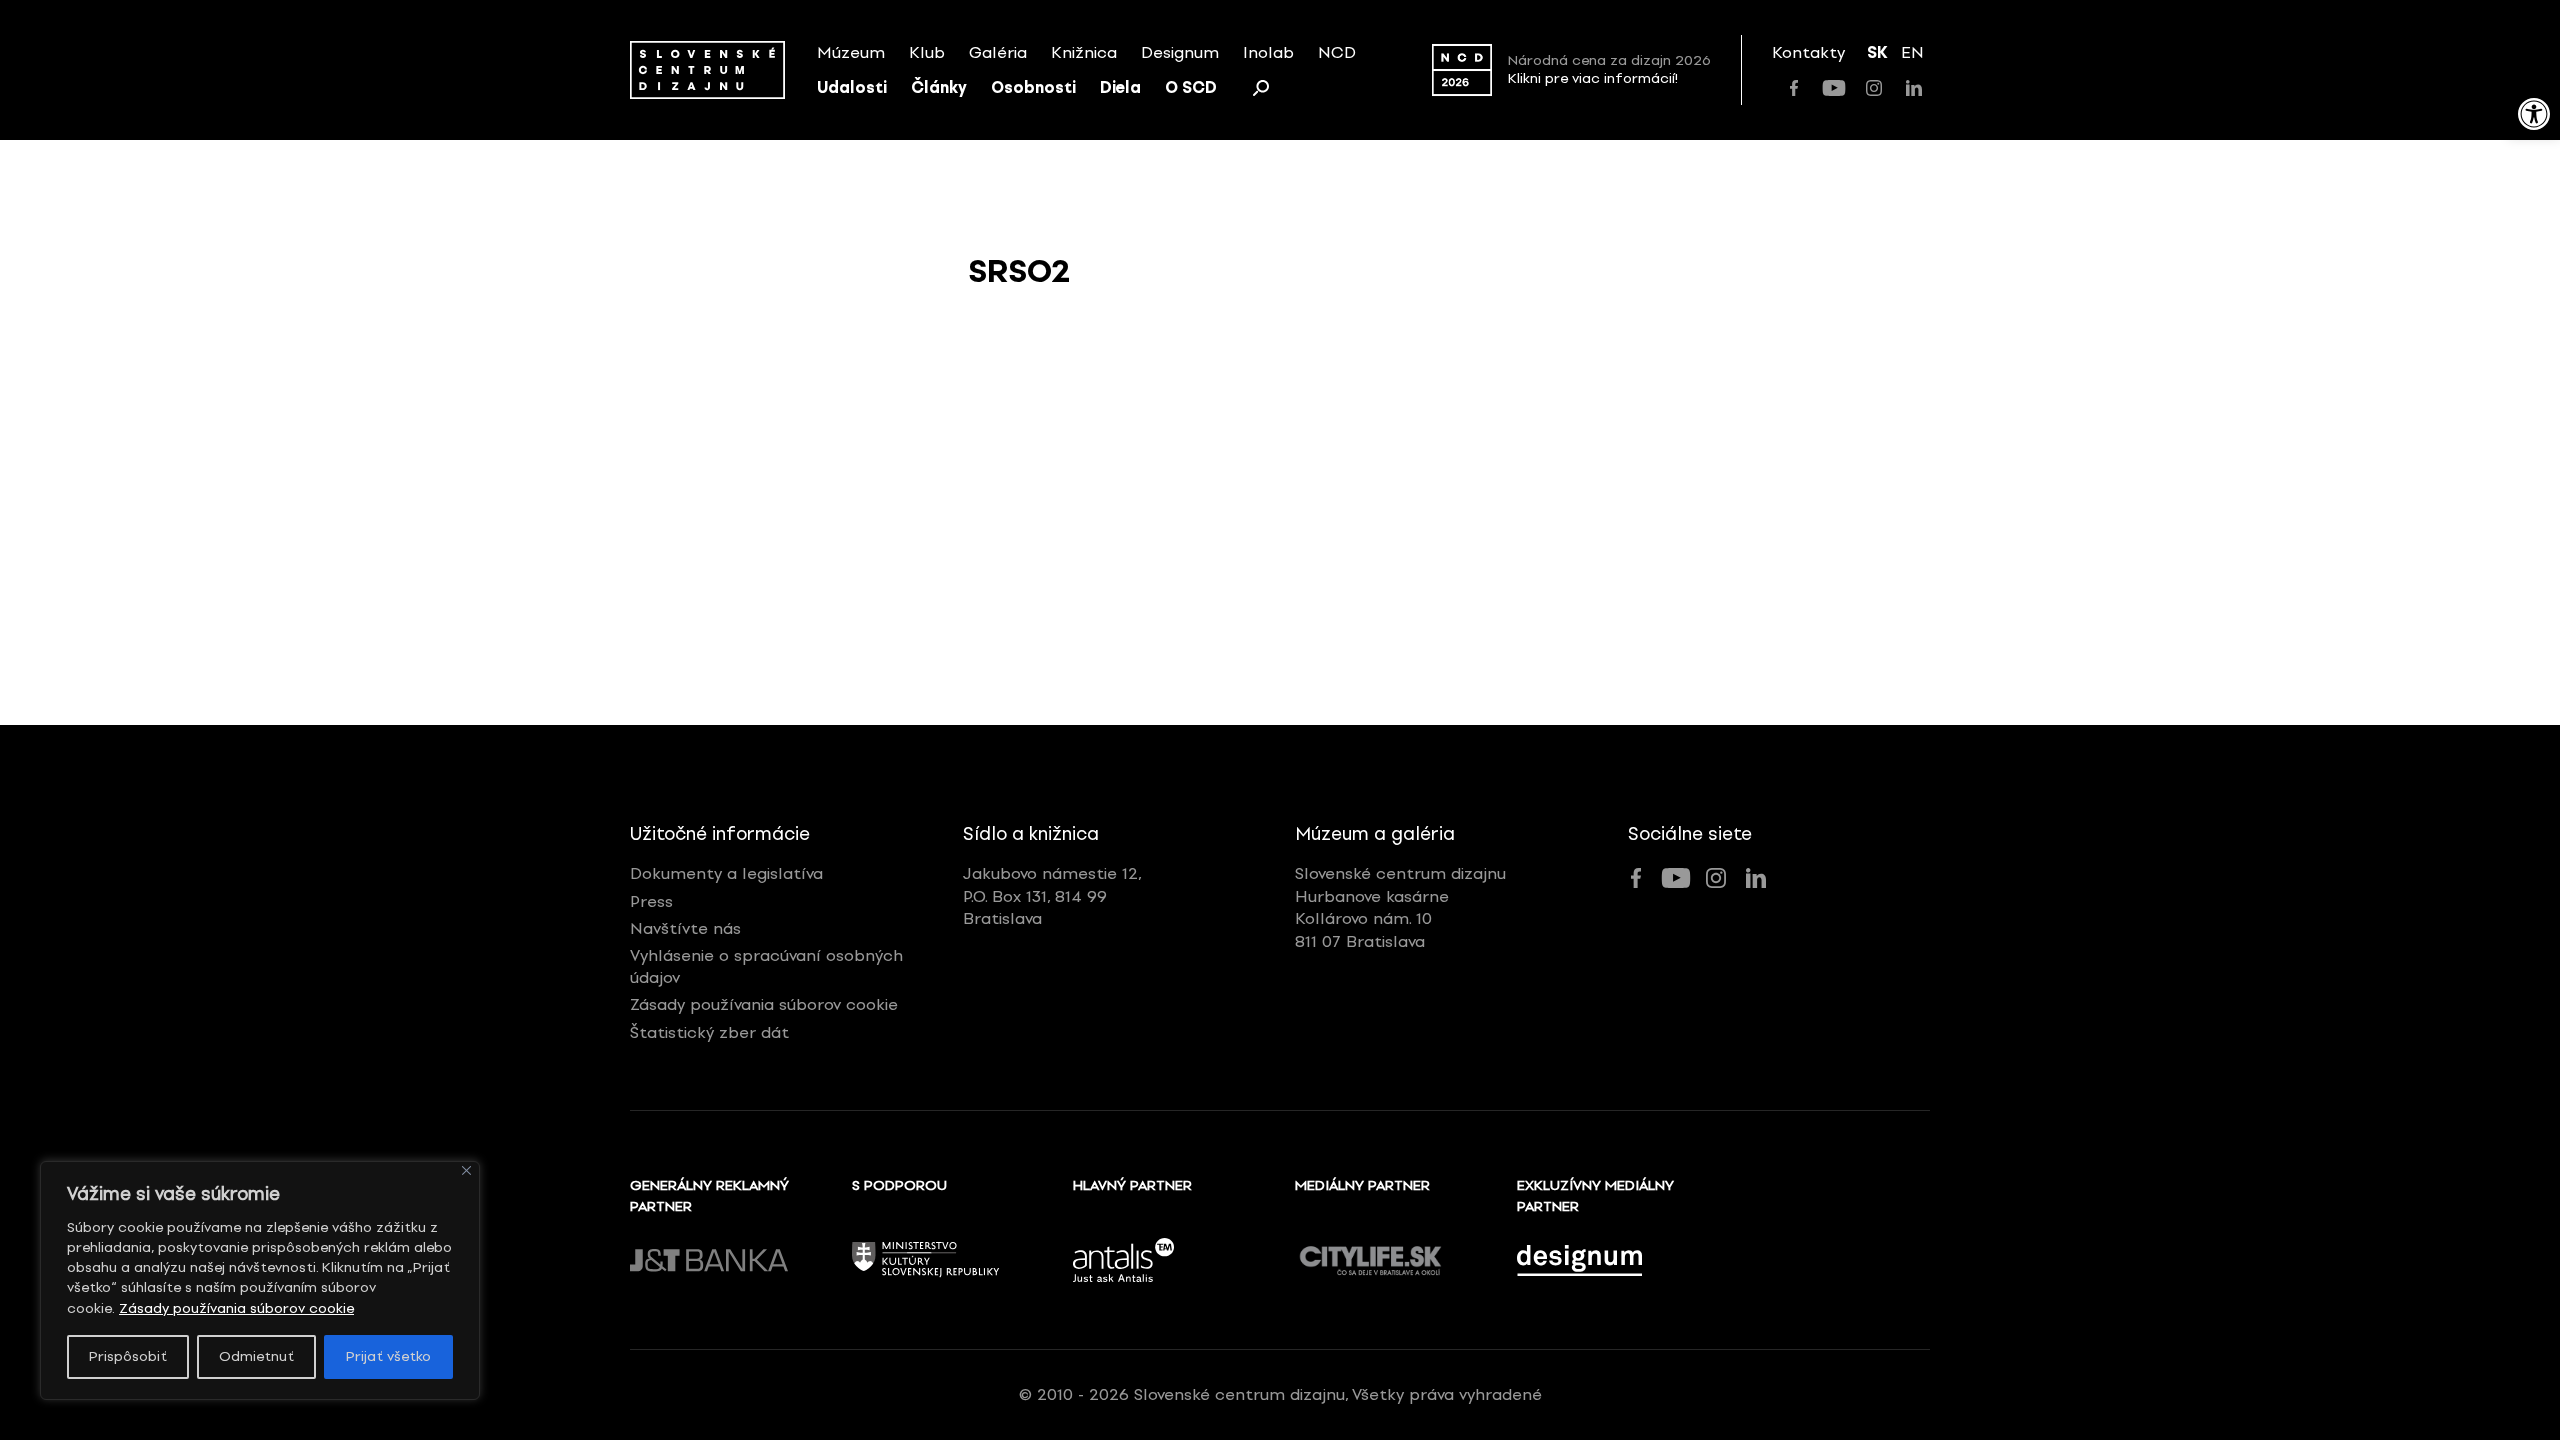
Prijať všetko (388, 1356)
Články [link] (939, 87)
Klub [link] (927, 52)
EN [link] (1912, 52)
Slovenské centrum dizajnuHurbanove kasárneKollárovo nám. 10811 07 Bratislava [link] (1400, 907)
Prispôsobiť (128, 1356)
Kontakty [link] (1808, 52)
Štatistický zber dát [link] (709, 1032)
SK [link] (1877, 52)
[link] (2534, 114)
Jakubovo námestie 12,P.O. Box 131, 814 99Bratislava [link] (1052, 896)
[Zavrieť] (466, 1170)
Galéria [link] (998, 52)
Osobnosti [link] (1033, 87)
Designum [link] (1180, 52)
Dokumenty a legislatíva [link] (726, 873)
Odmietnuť (256, 1356)
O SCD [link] (1191, 87)
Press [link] (651, 901)
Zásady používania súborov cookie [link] (236, 1308)
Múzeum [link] (851, 52)
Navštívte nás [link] (685, 928)
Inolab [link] (1268, 52)
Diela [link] (1120, 87)
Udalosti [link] (852, 87)
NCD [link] (1337, 52)
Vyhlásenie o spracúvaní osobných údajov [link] (766, 966)
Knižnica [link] (1084, 52)
